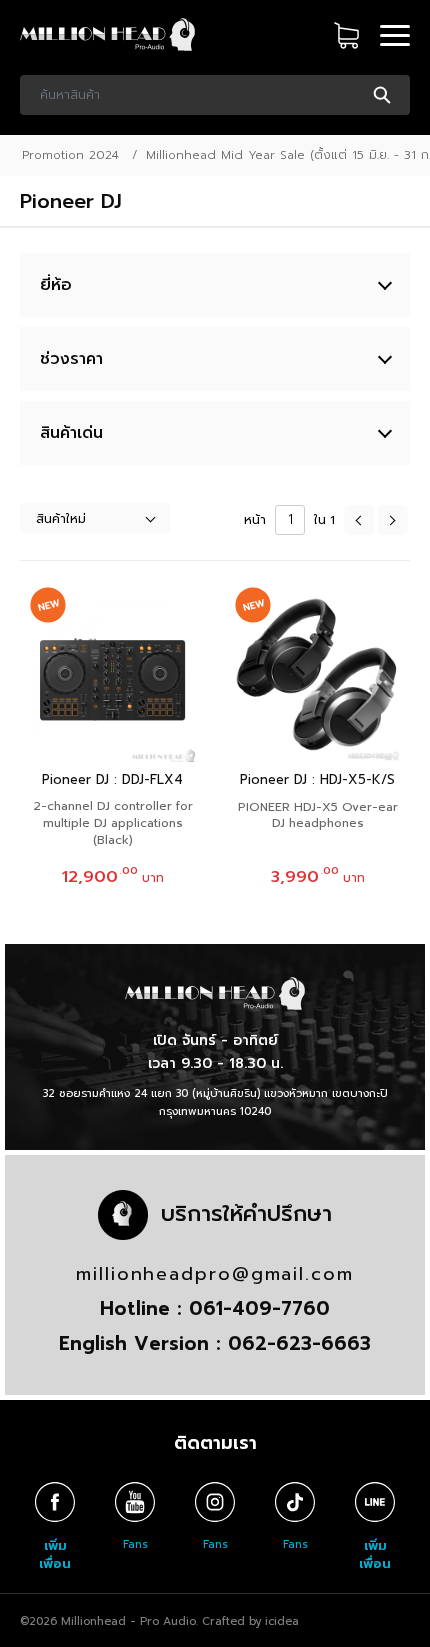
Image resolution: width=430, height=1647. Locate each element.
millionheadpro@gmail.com (215, 1274)
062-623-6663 (299, 1343)
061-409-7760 (259, 1308)
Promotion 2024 (70, 155)
